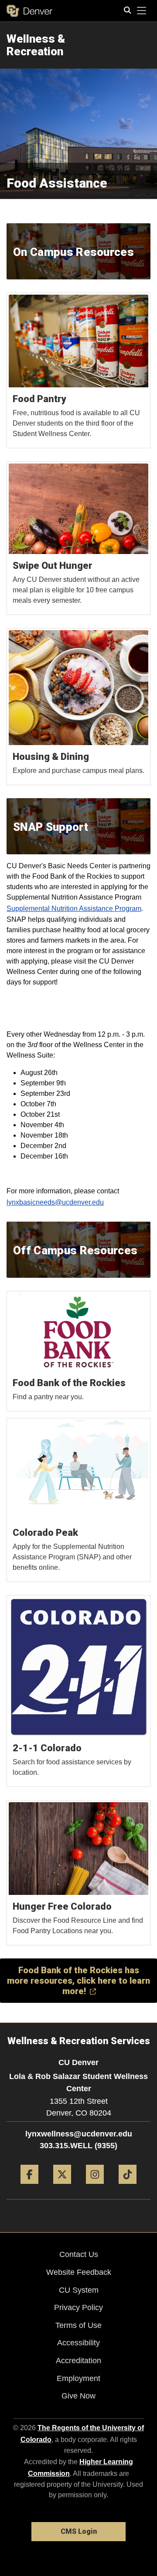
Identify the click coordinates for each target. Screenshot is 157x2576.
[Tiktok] (128, 2187)
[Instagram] (95, 2187)
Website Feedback (79, 2272)
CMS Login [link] (79, 2531)
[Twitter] (62, 2187)
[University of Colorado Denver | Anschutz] (29, 11)
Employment (78, 2378)
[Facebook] (29, 2187)
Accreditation (78, 2361)
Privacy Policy (78, 2307)
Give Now (78, 2396)
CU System (79, 2290)
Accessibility (78, 2343)
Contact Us (79, 2254)
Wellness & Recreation (36, 45)
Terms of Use (78, 2325)
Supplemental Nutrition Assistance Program (74, 908)
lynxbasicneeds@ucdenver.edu (55, 1202)
